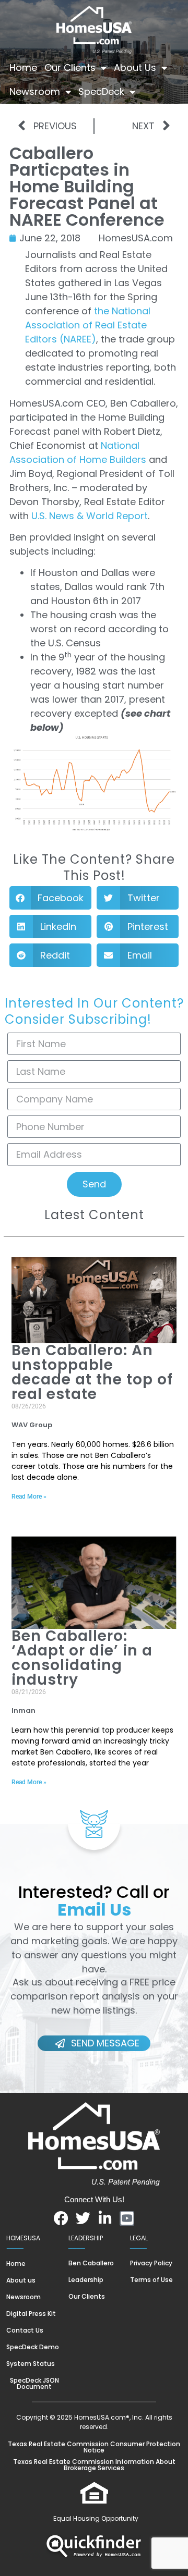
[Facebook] (61, 2218)
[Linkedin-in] (105, 2218)
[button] (50, 898)
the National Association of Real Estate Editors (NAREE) (88, 325)
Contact (29, 115)
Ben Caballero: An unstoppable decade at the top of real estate (92, 1372)
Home (23, 68)
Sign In (81, 115)
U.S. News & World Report (90, 516)
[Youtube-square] (127, 2218)
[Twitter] (83, 2218)
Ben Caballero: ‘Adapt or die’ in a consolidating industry (82, 1658)
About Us (135, 68)
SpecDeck (101, 91)
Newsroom (35, 91)
